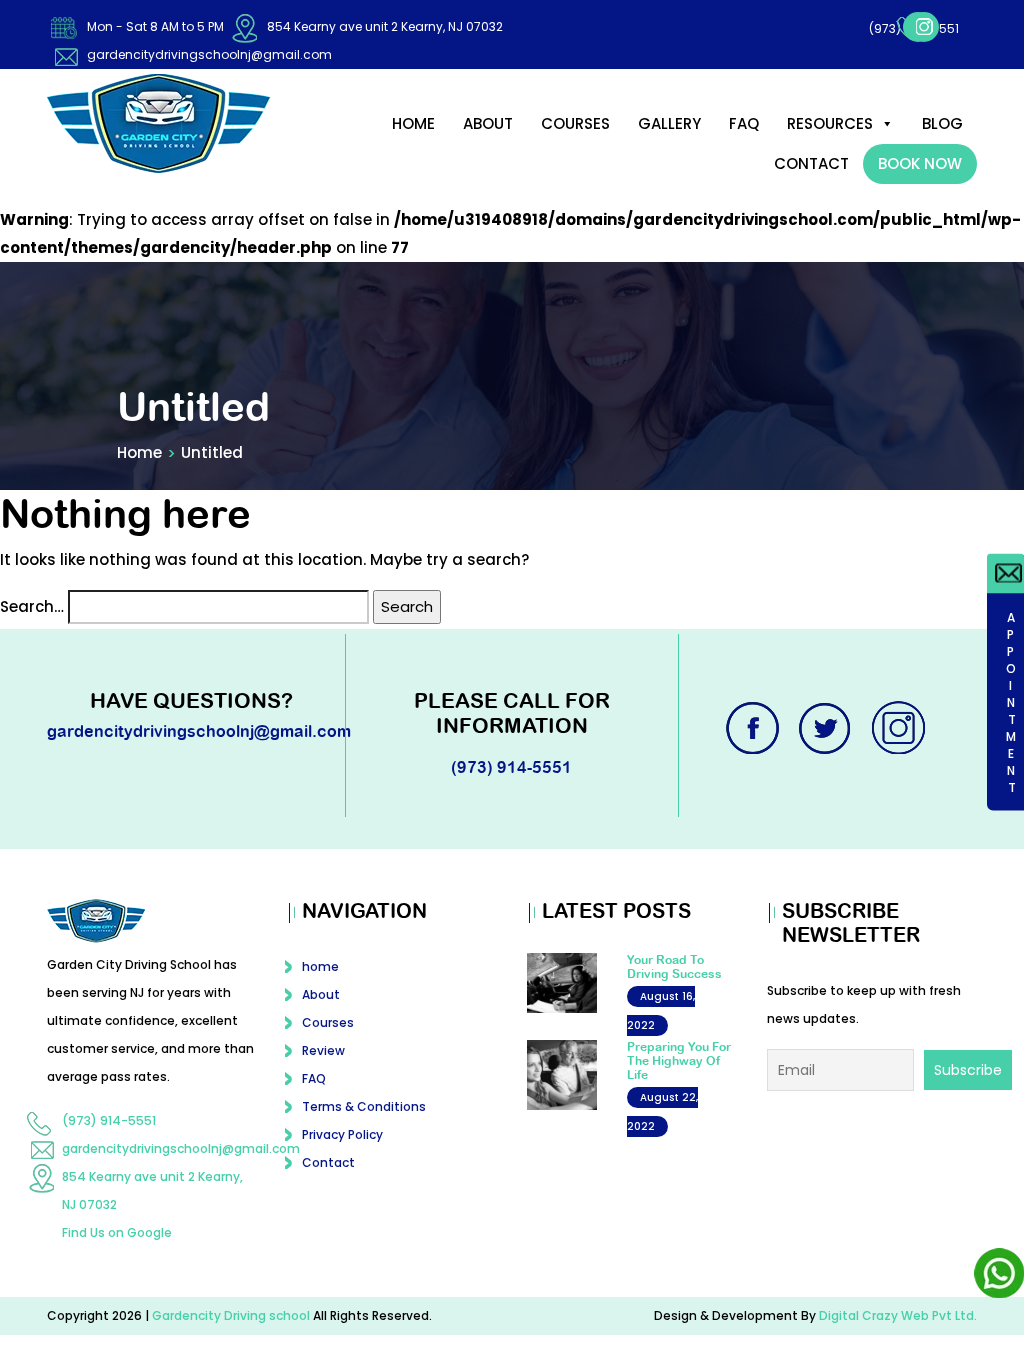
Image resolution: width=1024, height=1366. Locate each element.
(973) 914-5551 (857, 28)
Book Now (920, 163)
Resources (830, 123)
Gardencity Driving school (232, 1315)
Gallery (669, 123)
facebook (923, 27)
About (488, 123)
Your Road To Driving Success (674, 967)
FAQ (744, 123)
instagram (959, 27)
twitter (827, 728)
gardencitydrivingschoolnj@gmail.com (209, 54)
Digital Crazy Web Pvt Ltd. (898, 1315)
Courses (575, 123)
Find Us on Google (117, 1232)
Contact (811, 163)
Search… (32, 606)
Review (323, 1050)
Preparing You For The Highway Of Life (679, 1061)
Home (139, 452)
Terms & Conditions (364, 1106)
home (413, 123)
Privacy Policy (342, 1134)
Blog (942, 123)
